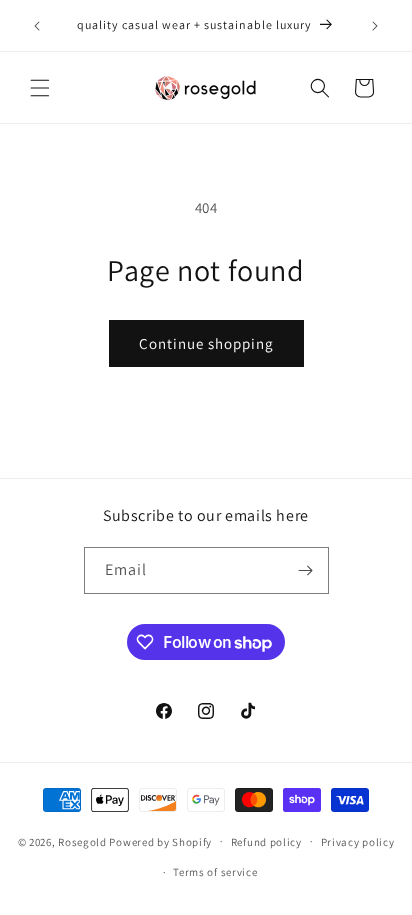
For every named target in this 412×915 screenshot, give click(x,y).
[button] (40, 88)
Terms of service (215, 872)
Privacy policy (358, 842)
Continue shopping (206, 343)
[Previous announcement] (37, 26)
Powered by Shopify (160, 841)
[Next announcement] (375, 26)
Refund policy (266, 842)
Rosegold (82, 841)
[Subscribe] (306, 570)
